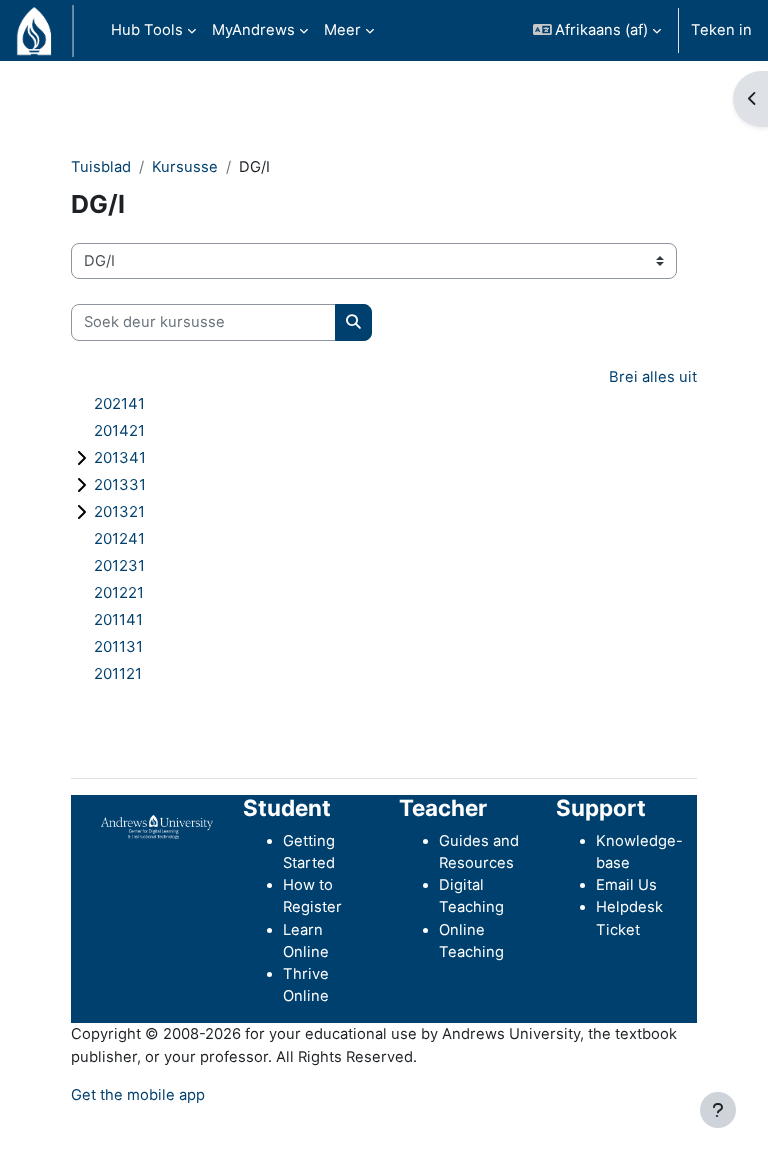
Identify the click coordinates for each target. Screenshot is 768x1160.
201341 (120, 457)
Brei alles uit (653, 377)
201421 (119, 430)
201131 (118, 646)
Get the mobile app (138, 1095)
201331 (120, 484)
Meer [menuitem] (342, 30)
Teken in (721, 30)
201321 (119, 511)
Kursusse (185, 167)
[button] (597, 30)
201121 (118, 673)
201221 (119, 592)
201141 (118, 619)
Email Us (626, 885)
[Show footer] (718, 1110)
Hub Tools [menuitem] (147, 30)
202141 (119, 403)
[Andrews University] (157, 826)
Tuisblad (101, 167)
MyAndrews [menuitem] (253, 30)
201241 (119, 538)
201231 (119, 565)
